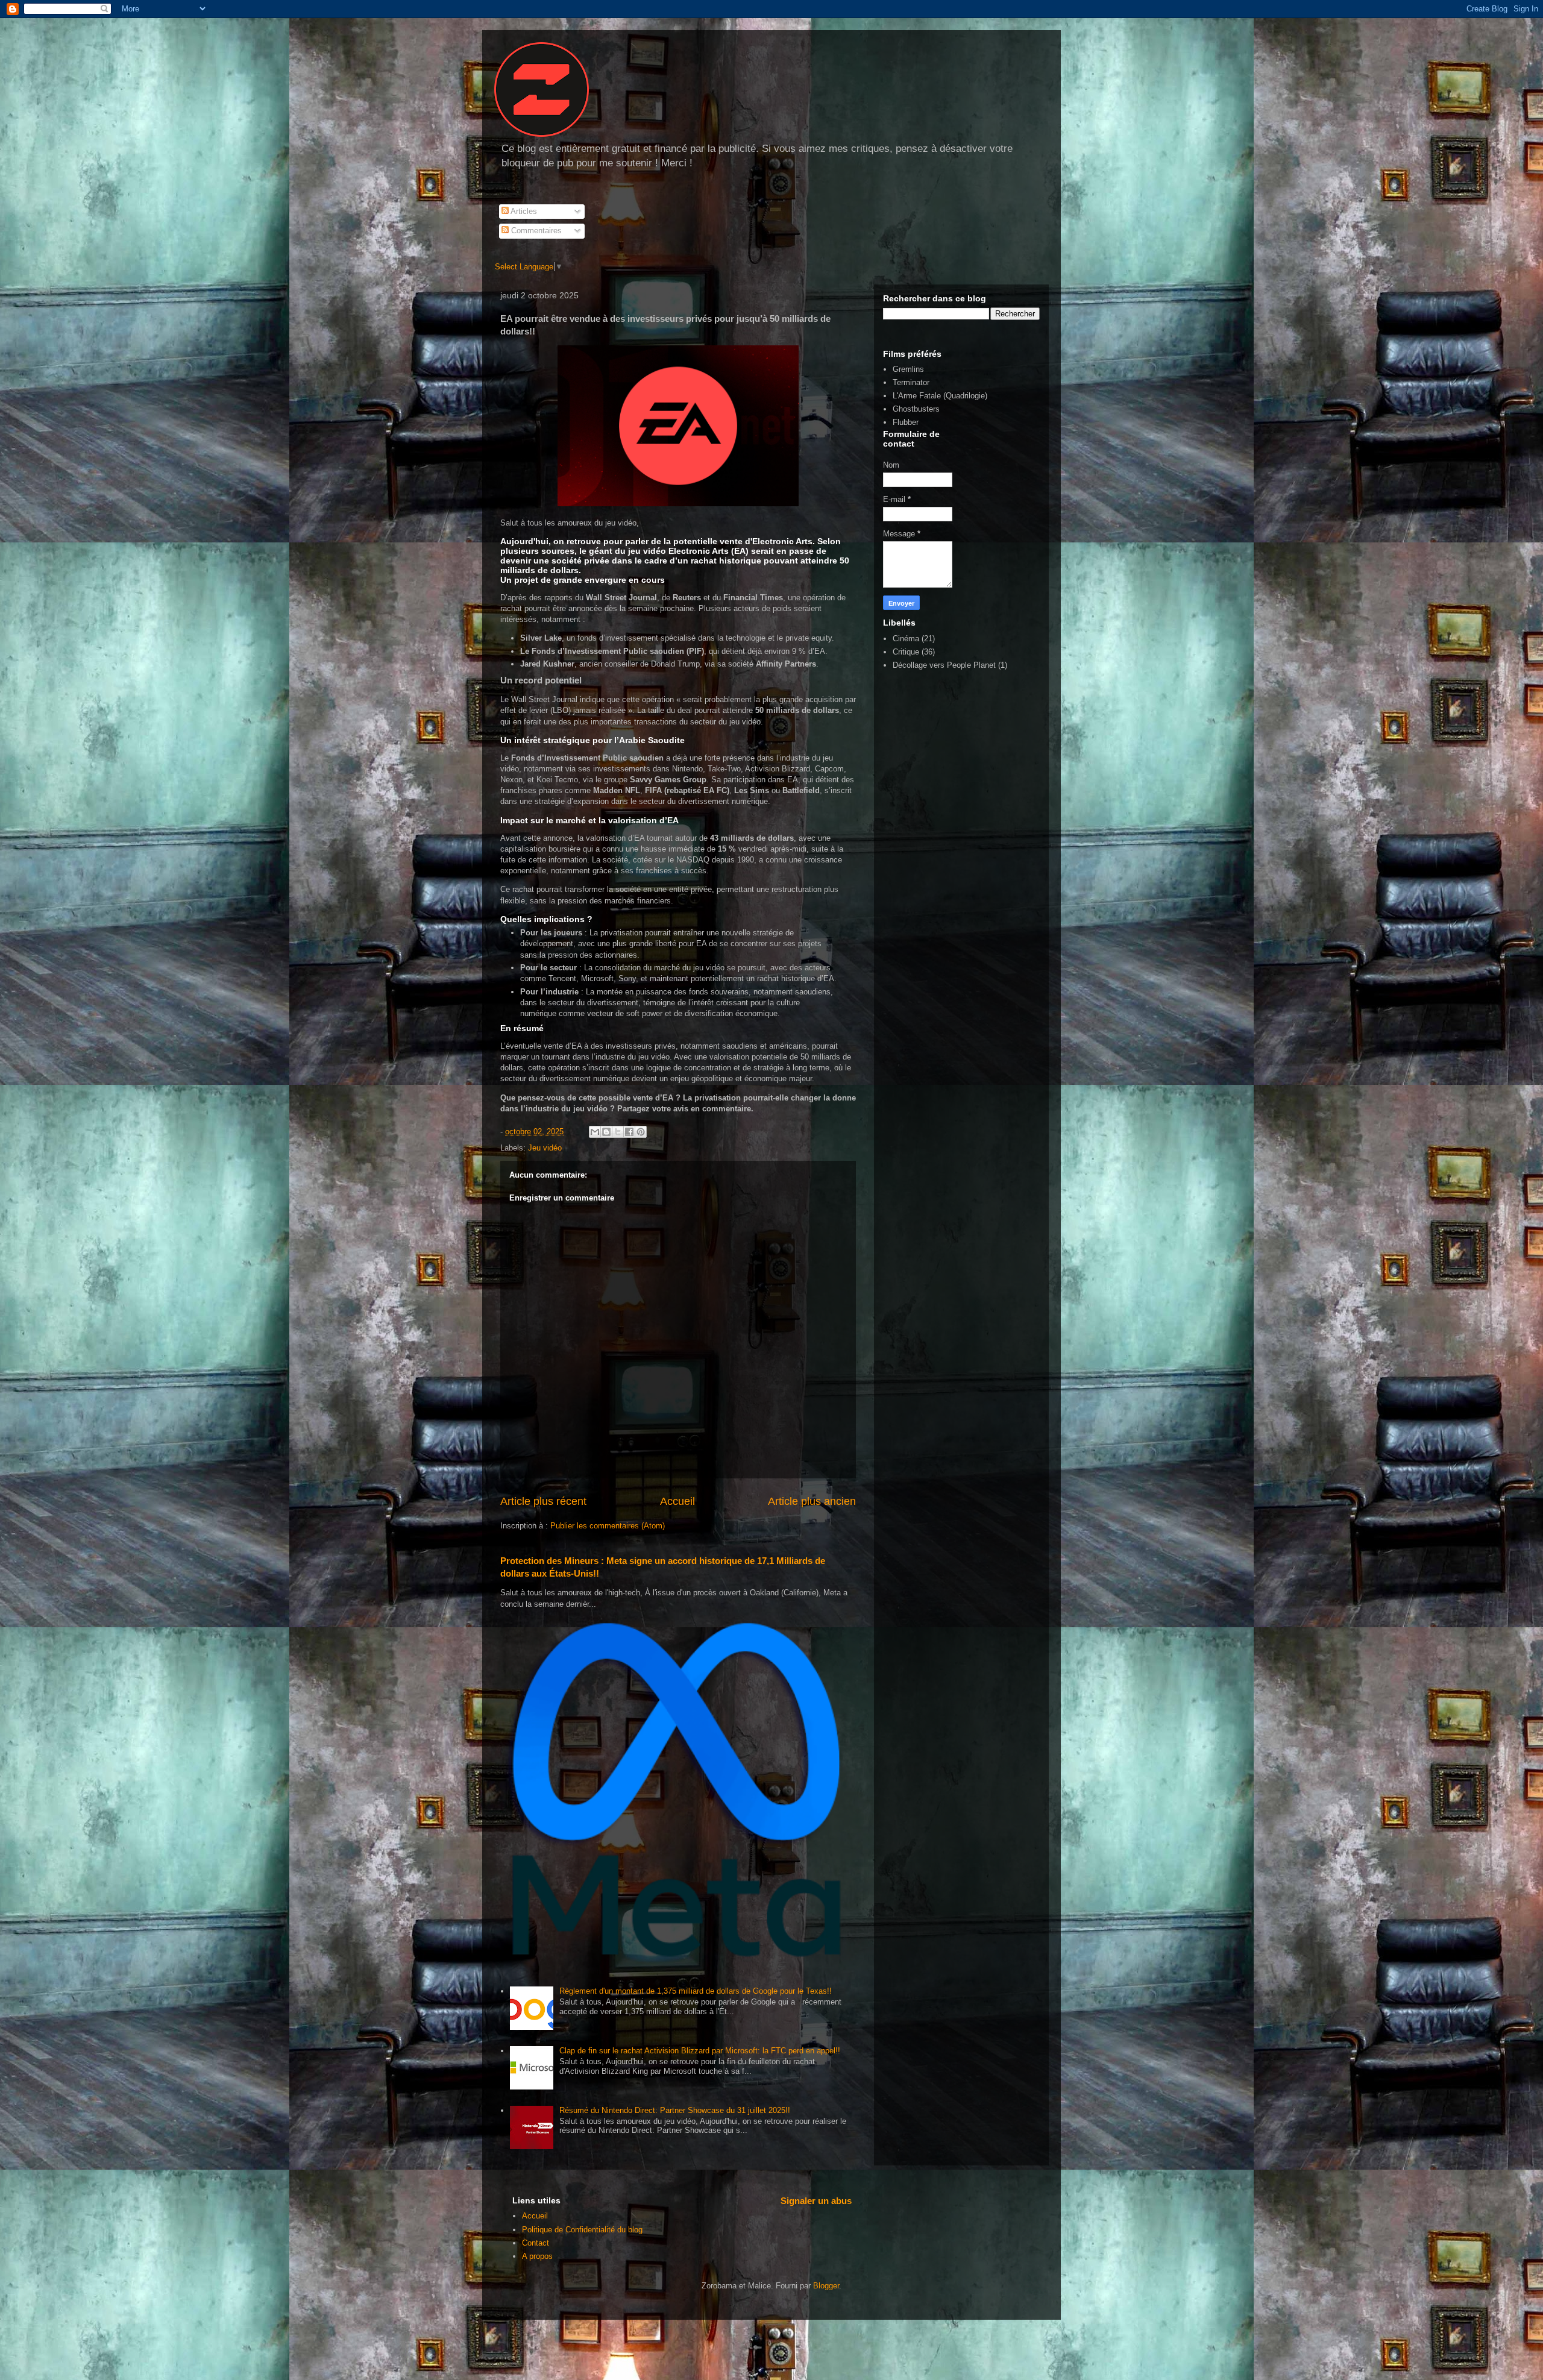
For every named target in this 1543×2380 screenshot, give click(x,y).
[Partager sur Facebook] (629, 1132)
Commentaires (535, 231)
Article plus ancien (812, 1501)
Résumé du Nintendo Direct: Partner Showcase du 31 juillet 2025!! (675, 2110)
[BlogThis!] (606, 1132)
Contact (536, 2243)
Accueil (677, 1501)
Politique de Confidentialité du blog (582, 2230)
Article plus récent (543, 1501)
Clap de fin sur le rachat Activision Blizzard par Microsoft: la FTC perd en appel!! (700, 2051)
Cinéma (906, 639)
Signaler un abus (816, 2201)
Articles (523, 211)
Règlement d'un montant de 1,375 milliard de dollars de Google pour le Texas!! (696, 1991)
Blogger (826, 2286)
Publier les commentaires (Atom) (608, 1526)
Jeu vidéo (545, 1148)
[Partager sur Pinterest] (641, 1132)
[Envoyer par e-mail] (595, 1132)
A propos (537, 2256)
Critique (906, 652)
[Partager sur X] (618, 1132)
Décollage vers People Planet (944, 665)
